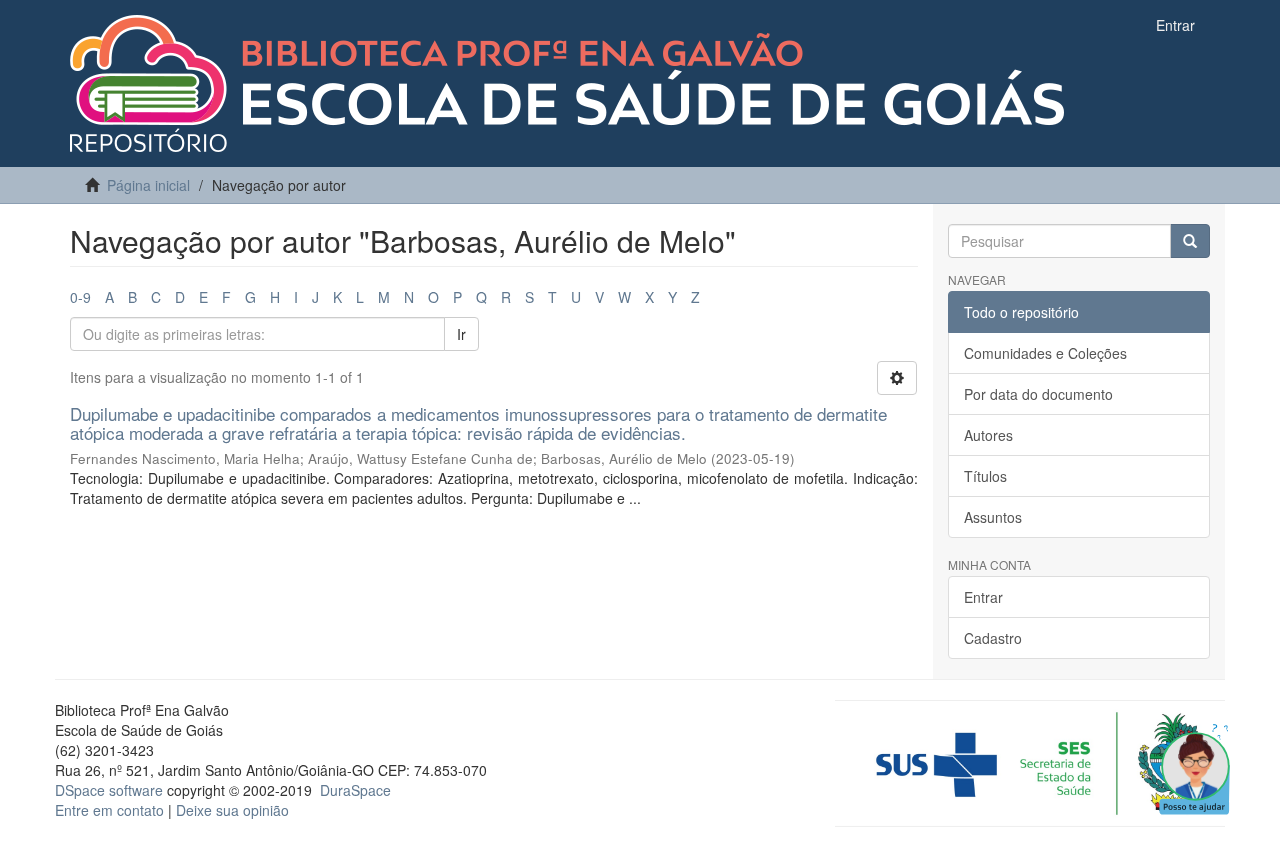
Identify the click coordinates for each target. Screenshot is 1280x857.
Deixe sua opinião (232, 810)
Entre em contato (109, 810)
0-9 (80, 297)
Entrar (983, 597)
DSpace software (109, 790)
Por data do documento (1038, 394)
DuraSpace (355, 790)
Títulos (985, 476)
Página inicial (148, 185)
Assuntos (993, 517)
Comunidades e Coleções (1045, 353)
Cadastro (993, 638)
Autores (988, 435)
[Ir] (1190, 241)
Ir (461, 334)
